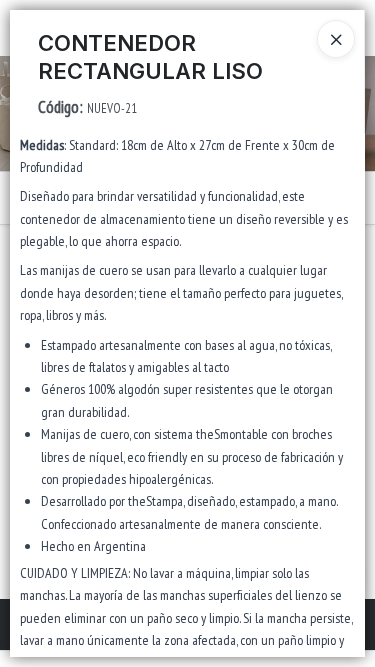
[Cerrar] (336, 39)
